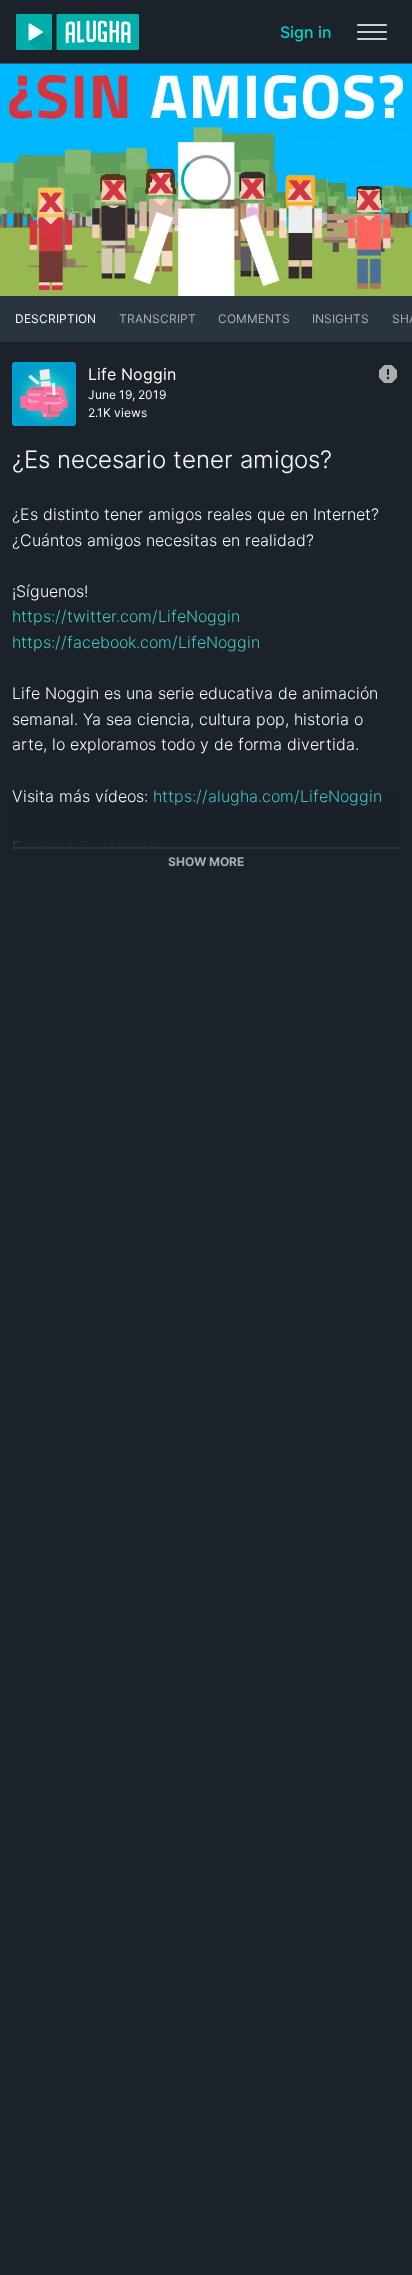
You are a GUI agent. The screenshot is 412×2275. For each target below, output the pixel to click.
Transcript (157, 318)
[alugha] (77, 32)
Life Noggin (132, 374)
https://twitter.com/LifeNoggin (126, 616)
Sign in (306, 32)
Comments (254, 318)
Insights (340, 318)
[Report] (388, 374)
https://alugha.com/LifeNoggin (267, 796)
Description (55, 318)
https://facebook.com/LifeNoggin (136, 642)
